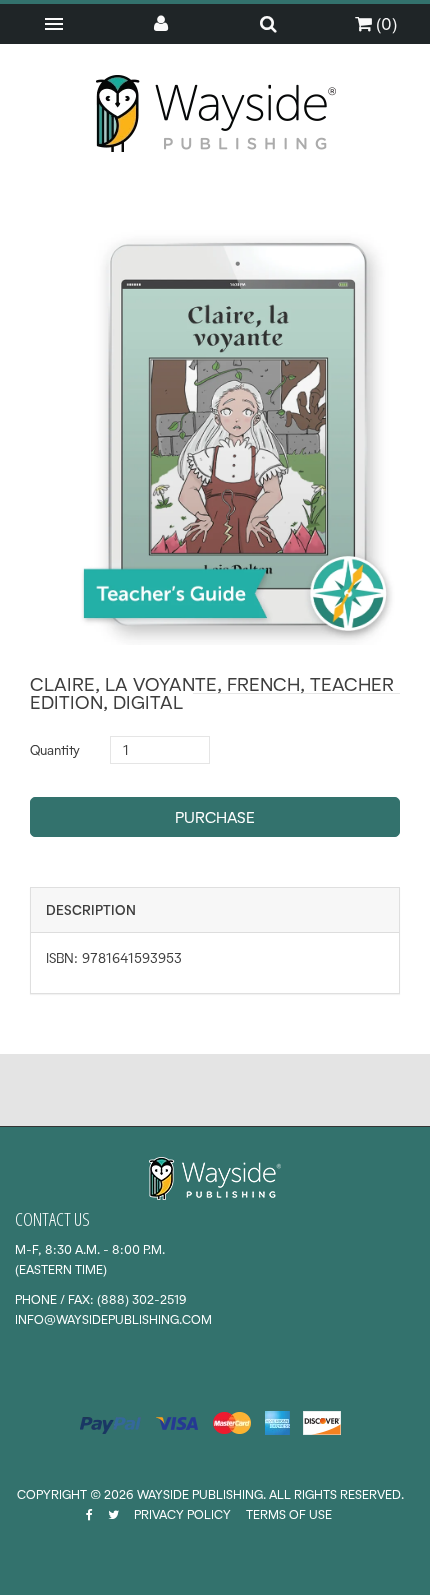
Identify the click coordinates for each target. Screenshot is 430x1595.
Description (91, 910)
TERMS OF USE (289, 1514)
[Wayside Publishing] (215, 114)
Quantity (55, 750)
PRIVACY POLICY (182, 1514)
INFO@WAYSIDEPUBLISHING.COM (113, 1319)
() (384, 23)
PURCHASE (215, 817)
